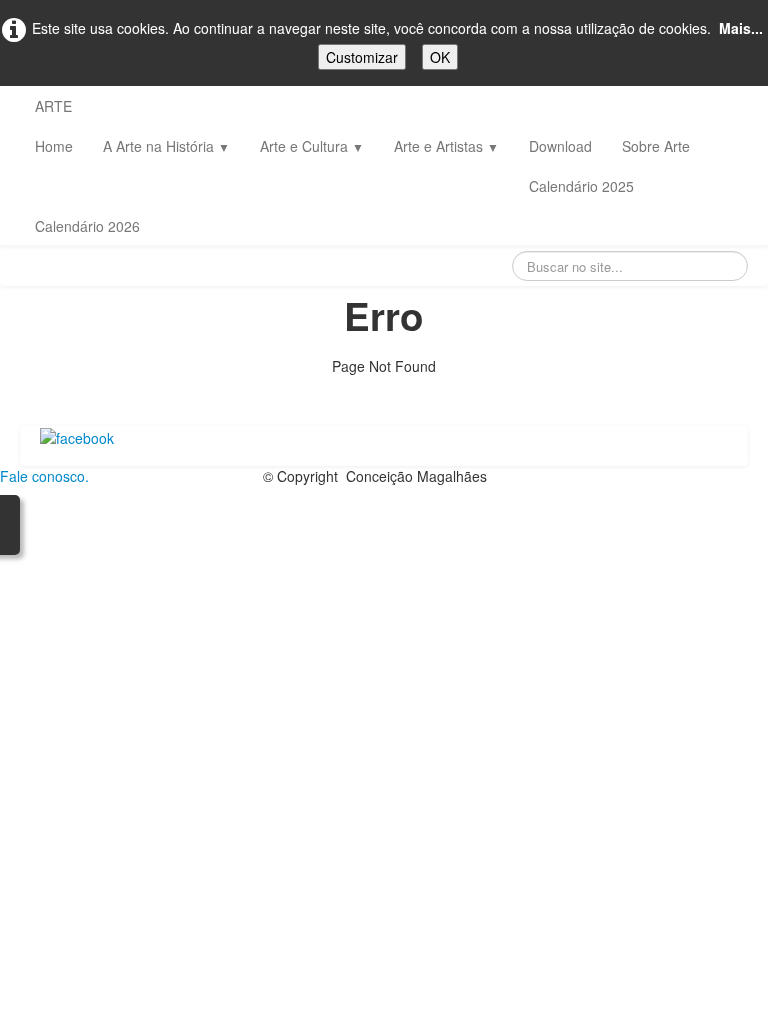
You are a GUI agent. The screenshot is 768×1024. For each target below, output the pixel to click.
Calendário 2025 (581, 186)
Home (54, 146)
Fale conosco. (44, 476)
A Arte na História (166, 146)
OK (440, 57)
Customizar (362, 57)
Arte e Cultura (312, 146)
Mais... (741, 28)
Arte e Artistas (446, 146)
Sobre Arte (656, 146)
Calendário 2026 (87, 226)
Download (560, 146)
